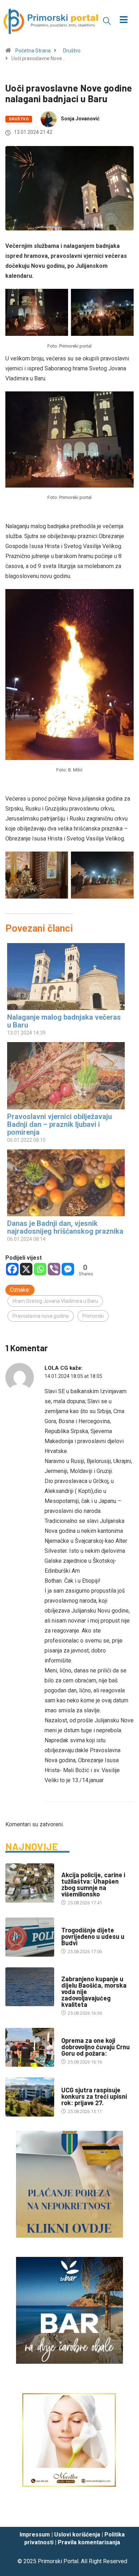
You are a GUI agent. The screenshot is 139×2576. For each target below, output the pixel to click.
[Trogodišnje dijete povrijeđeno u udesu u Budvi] (30, 1937)
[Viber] (54, 1269)
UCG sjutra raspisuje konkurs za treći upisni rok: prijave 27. (94, 2096)
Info (66, 1972)
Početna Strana (33, 51)
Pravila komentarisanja (89, 2542)
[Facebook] (12, 1269)
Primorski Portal (58, 2561)
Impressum (35, 2535)
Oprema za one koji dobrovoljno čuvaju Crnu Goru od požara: (96, 2047)
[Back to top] (123, 2514)
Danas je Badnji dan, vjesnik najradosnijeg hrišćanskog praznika (65, 1227)
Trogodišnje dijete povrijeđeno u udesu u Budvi (93, 1936)
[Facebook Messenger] (68, 1269)
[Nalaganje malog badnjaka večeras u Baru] (66, 977)
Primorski (93, 1316)
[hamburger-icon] (124, 20)
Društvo (72, 51)
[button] (107, 21)
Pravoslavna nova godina (41, 1316)
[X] (26, 1269)
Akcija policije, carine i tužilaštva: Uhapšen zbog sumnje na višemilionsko (93, 1884)
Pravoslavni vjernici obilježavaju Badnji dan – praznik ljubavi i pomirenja (60, 1124)
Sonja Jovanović (80, 119)
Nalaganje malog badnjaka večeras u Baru (64, 1021)
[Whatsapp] (40, 1269)
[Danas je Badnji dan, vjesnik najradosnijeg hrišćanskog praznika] (66, 1183)
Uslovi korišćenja (77, 2535)
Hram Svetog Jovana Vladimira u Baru (55, 1301)
